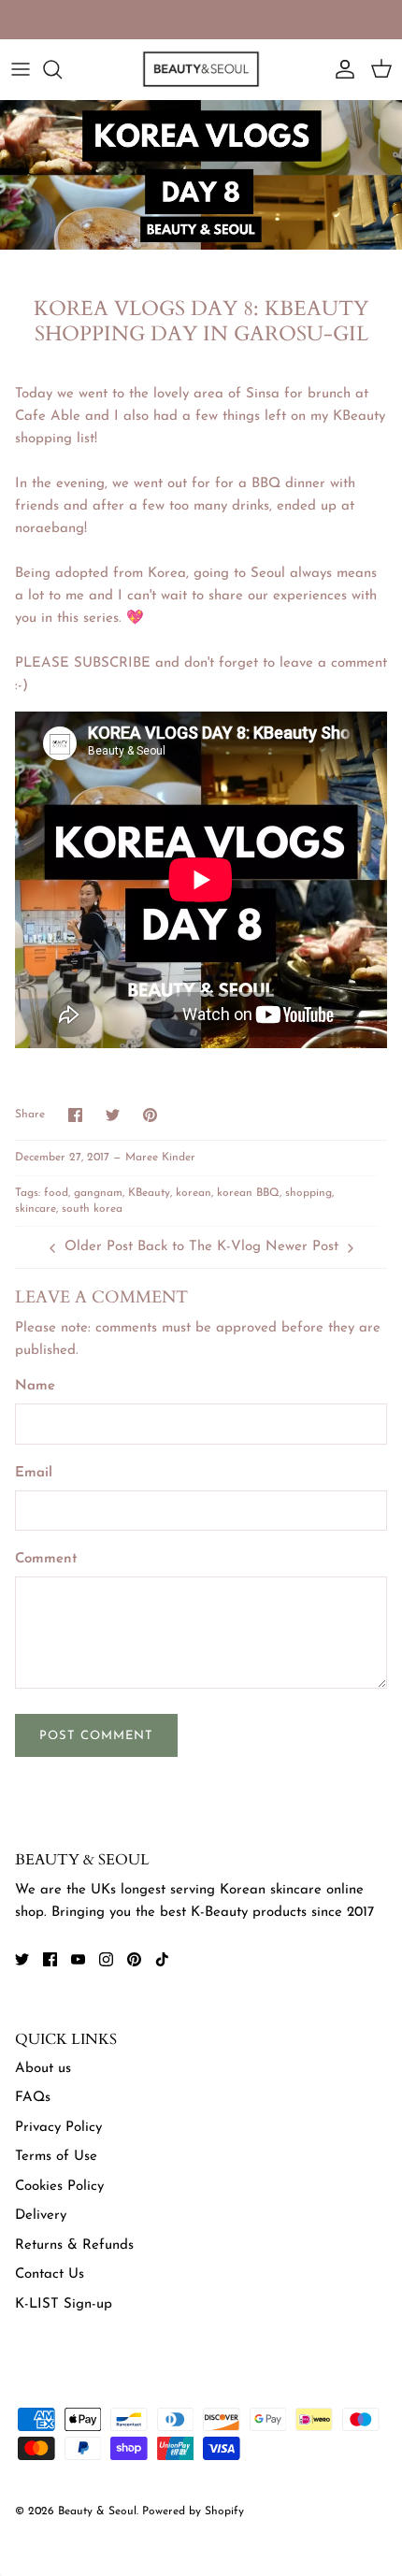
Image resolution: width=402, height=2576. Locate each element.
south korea (92, 1209)
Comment (46, 1559)
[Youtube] (78, 1959)
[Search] (62, 69)
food (56, 1193)
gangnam (98, 1193)
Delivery (41, 2216)
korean (194, 1193)
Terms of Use (56, 2157)
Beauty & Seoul (97, 2511)
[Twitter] (22, 1959)
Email (34, 1473)
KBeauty (149, 1193)
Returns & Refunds (74, 2245)
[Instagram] (106, 1959)
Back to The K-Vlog (199, 1247)
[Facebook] (50, 1959)
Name (35, 1386)
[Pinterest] (134, 1959)
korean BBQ (248, 1193)
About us (43, 2069)
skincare (36, 1209)
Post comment (96, 1736)
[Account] (340, 69)
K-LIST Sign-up (64, 2304)
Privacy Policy (58, 2128)
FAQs (33, 2098)
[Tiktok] (162, 1959)
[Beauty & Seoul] (201, 69)
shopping (309, 1193)
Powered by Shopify (193, 2511)
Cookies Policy (59, 2187)
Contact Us (50, 2274)
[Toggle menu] (21, 69)
